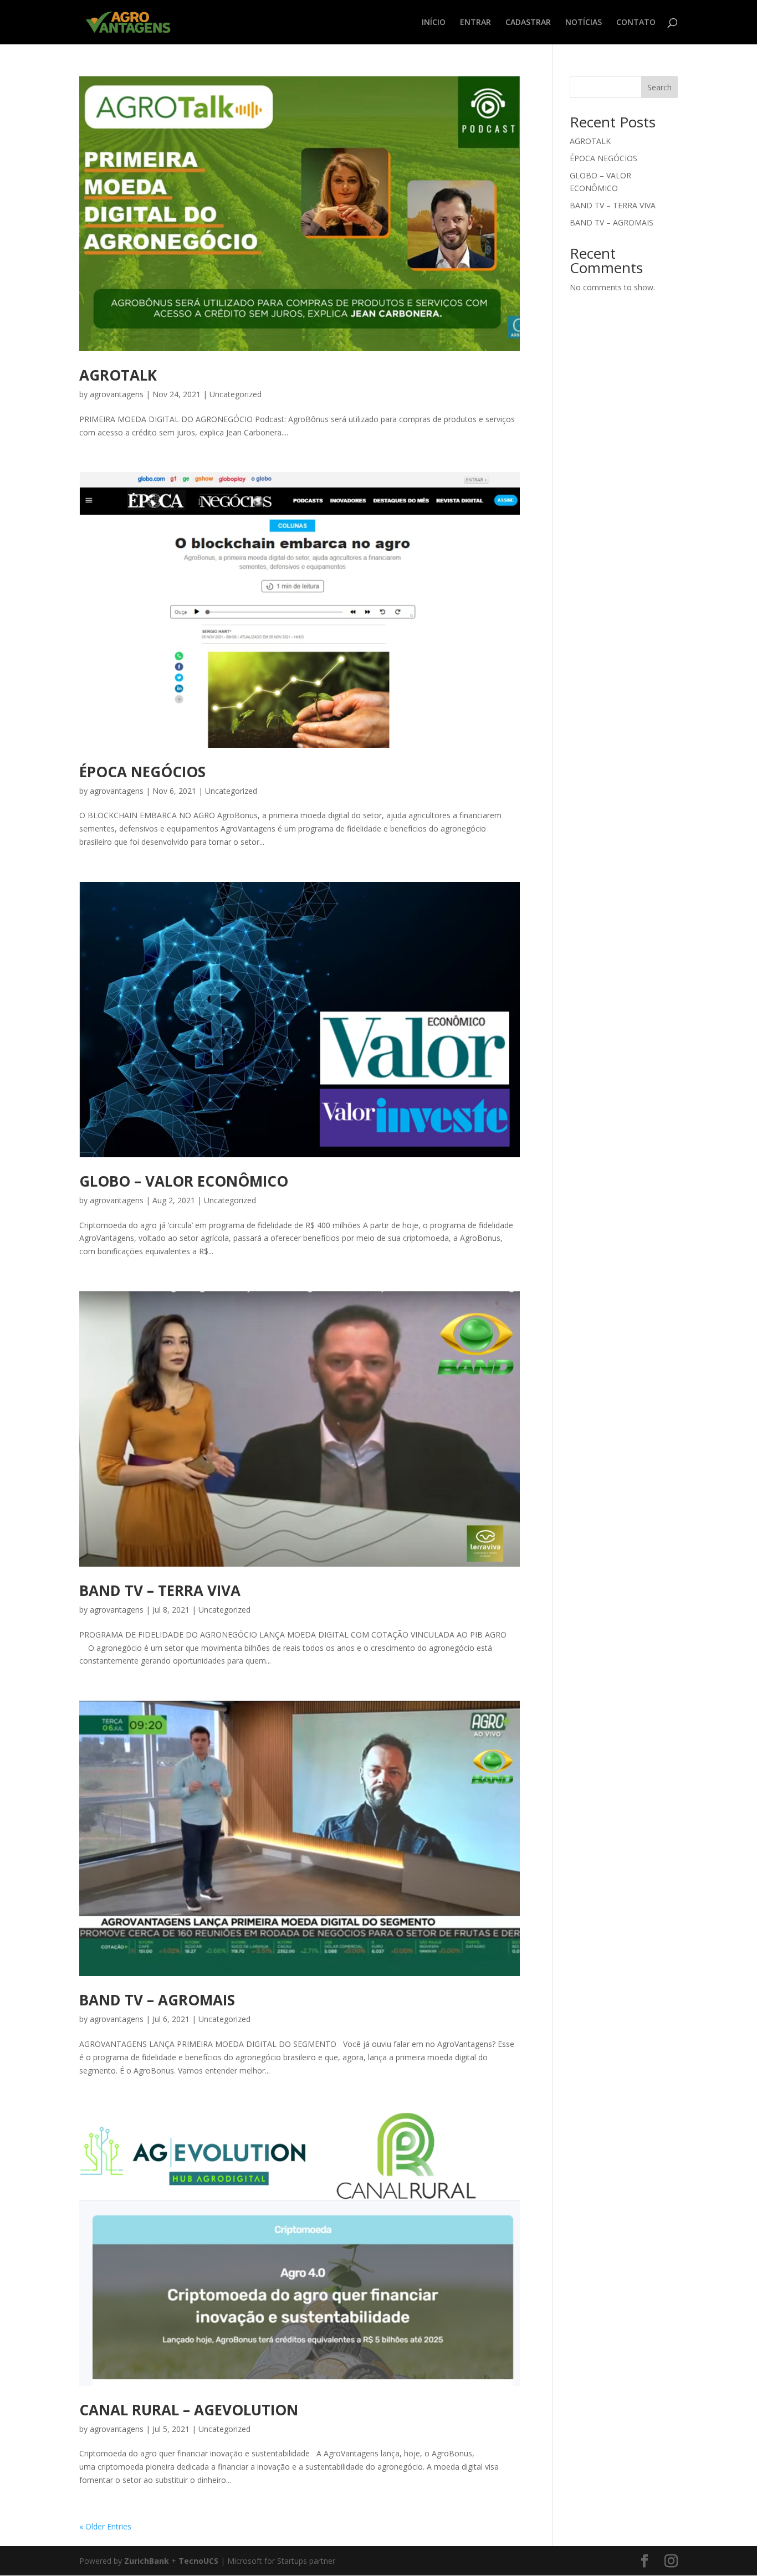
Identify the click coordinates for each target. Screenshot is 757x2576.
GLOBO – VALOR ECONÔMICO (184, 1181)
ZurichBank (147, 2561)
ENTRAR (475, 23)
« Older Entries (105, 2526)
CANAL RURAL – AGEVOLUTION (189, 2410)
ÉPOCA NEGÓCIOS (142, 772)
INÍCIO (434, 23)
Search (659, 87)
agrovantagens (117, 394)
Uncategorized (236, 394)
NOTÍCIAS (584, 23)
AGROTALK (118, 375)
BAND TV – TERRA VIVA (160, 1590)
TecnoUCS (198, 2561)
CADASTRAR (528, 23)
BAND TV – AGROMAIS (157, 2000)
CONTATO (636, 23)
